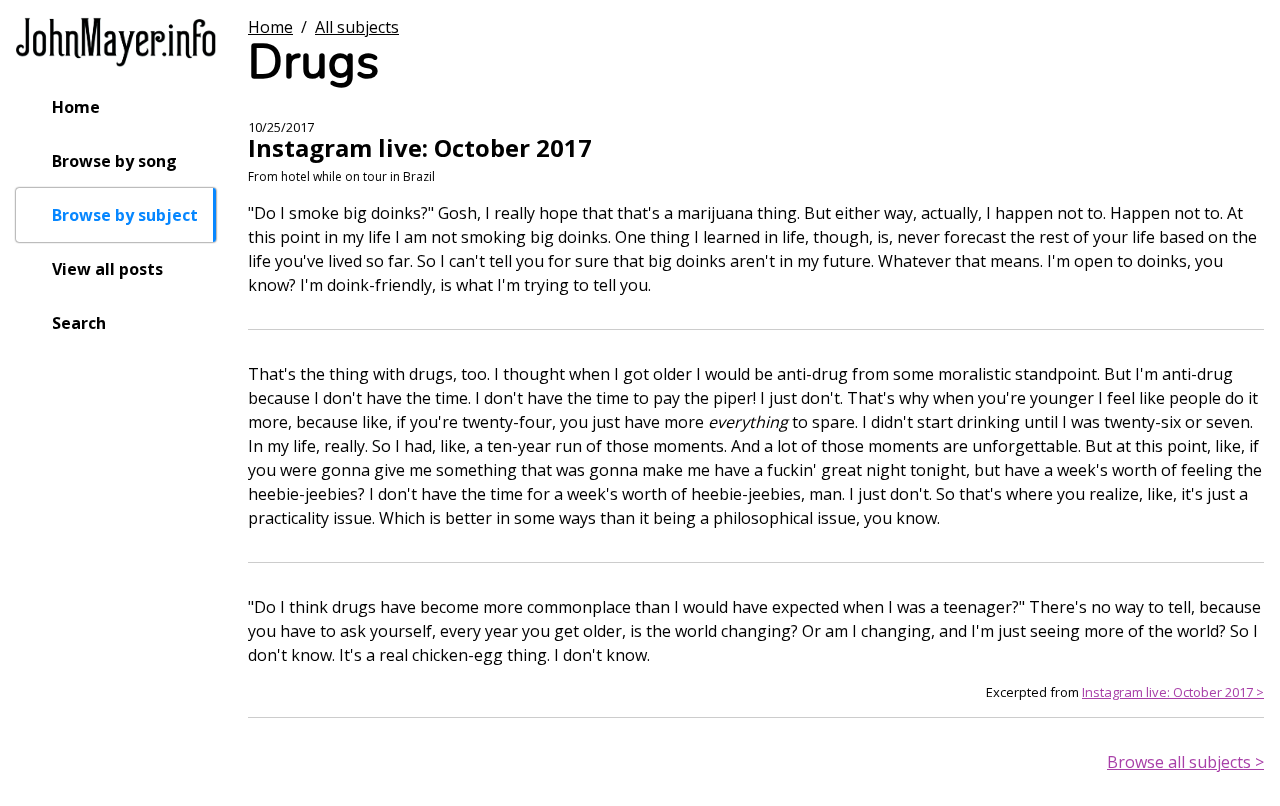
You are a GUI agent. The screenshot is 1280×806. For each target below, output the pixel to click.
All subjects (357, 27)
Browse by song (114, 161)
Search (79, 323)
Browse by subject (125, 215)
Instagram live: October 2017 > (1173, 692)
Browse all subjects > (1185, 762)
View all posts (107, 269)
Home (76, 107)
